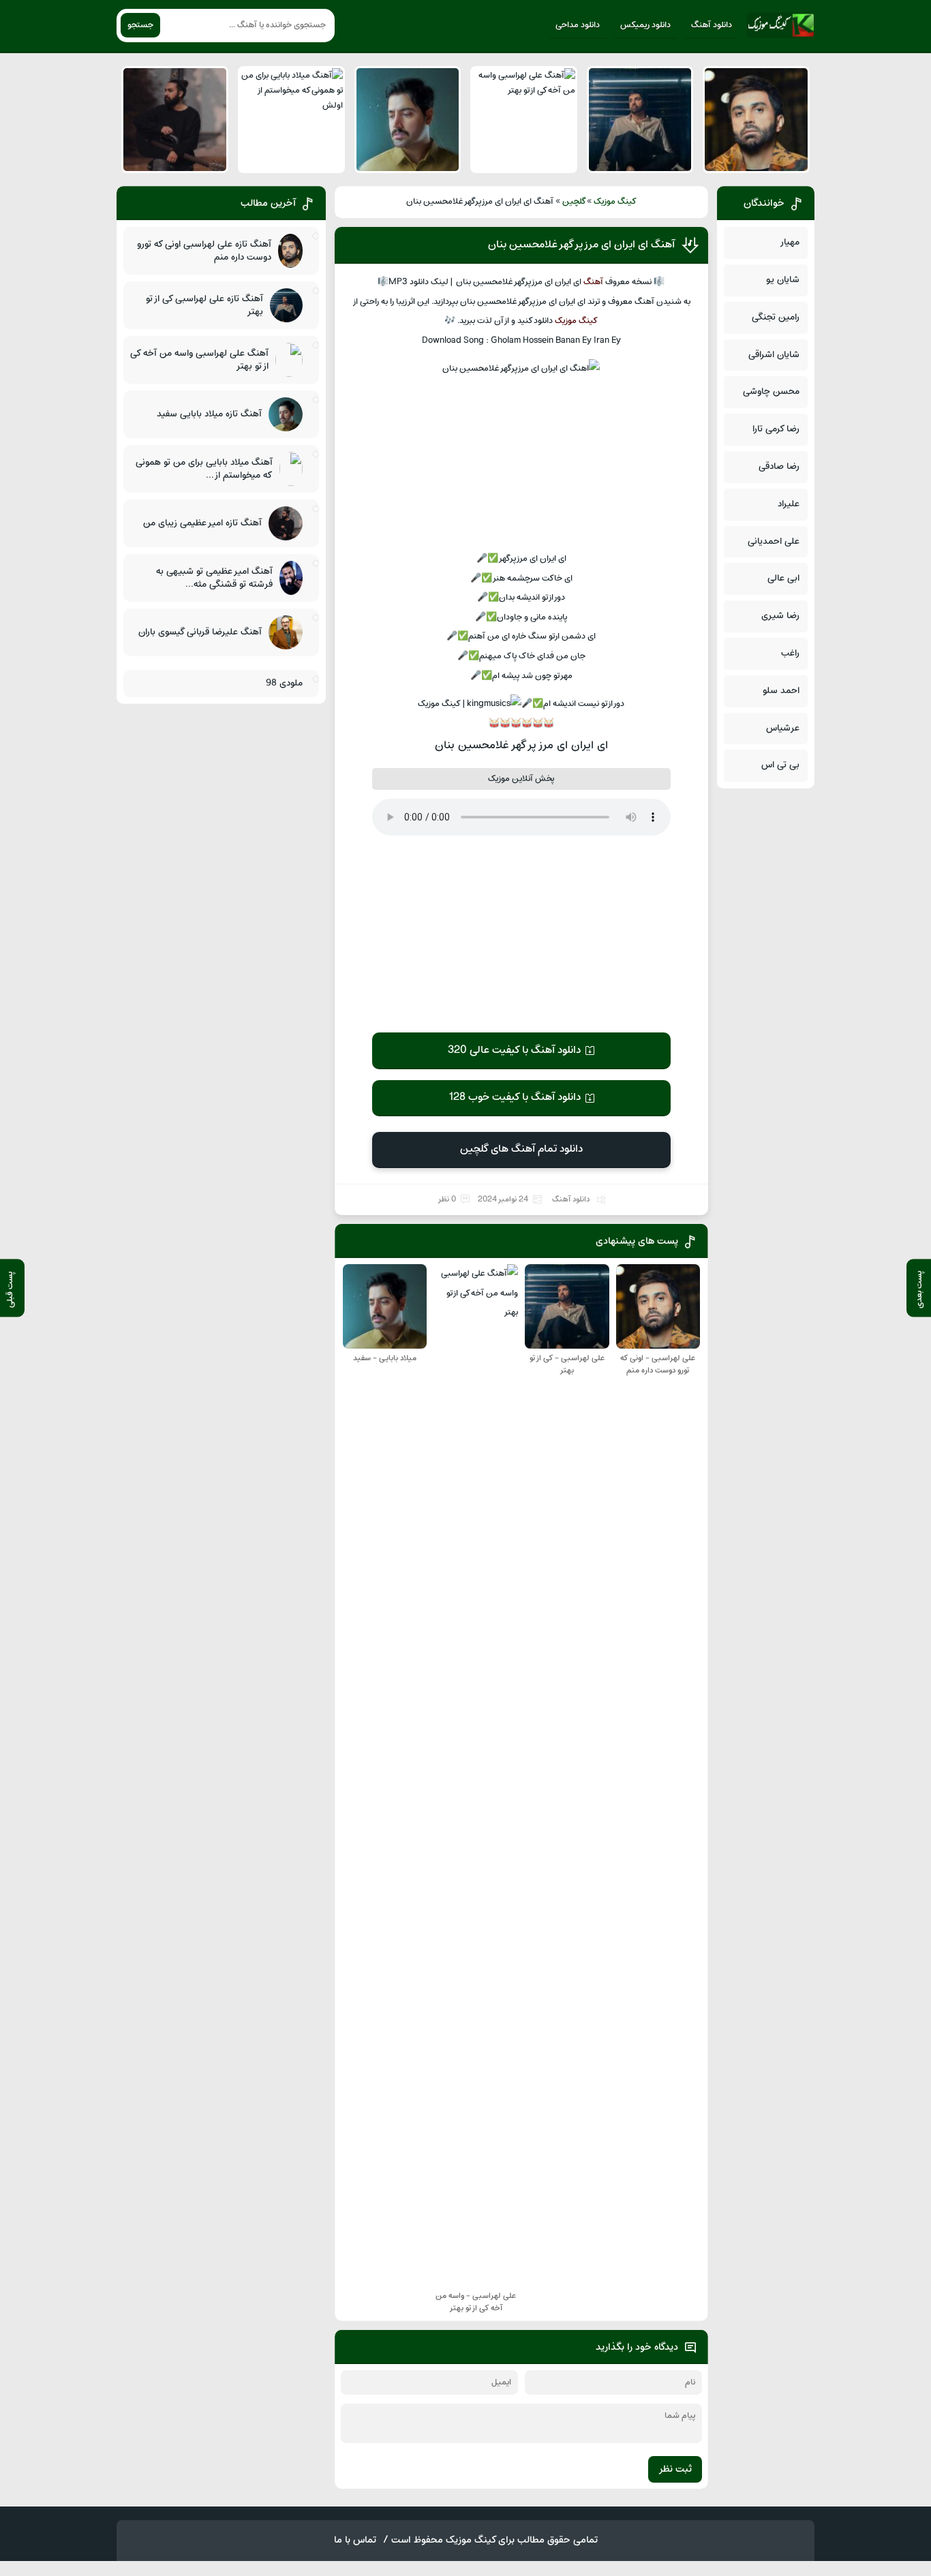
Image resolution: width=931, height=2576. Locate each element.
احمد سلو (781, 691)
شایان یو (783, 280)
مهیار (790, 242)
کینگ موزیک (615, 202)
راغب (790, 653)
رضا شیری (780, 616)
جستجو (140, 25)
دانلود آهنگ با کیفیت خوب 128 (515, 1097)
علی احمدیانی (774, 541)
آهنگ (593, 282)
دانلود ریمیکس (645, 25)
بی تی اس (780, 765)
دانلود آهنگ (712, 25)
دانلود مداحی (578, 25)
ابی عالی (783, 578)
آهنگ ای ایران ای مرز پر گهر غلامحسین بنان (581, 245)
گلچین (574, 202)
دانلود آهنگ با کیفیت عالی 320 (514, 1050)
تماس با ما (355, 2540)
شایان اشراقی (774, 355)
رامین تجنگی (776, 317)
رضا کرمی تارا (776, 429)
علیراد (789, 504)
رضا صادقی (779, 466)
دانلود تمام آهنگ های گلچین (521, 1149)
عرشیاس (783, 728)
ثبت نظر (675, 2469)
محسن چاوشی (771, 392)
